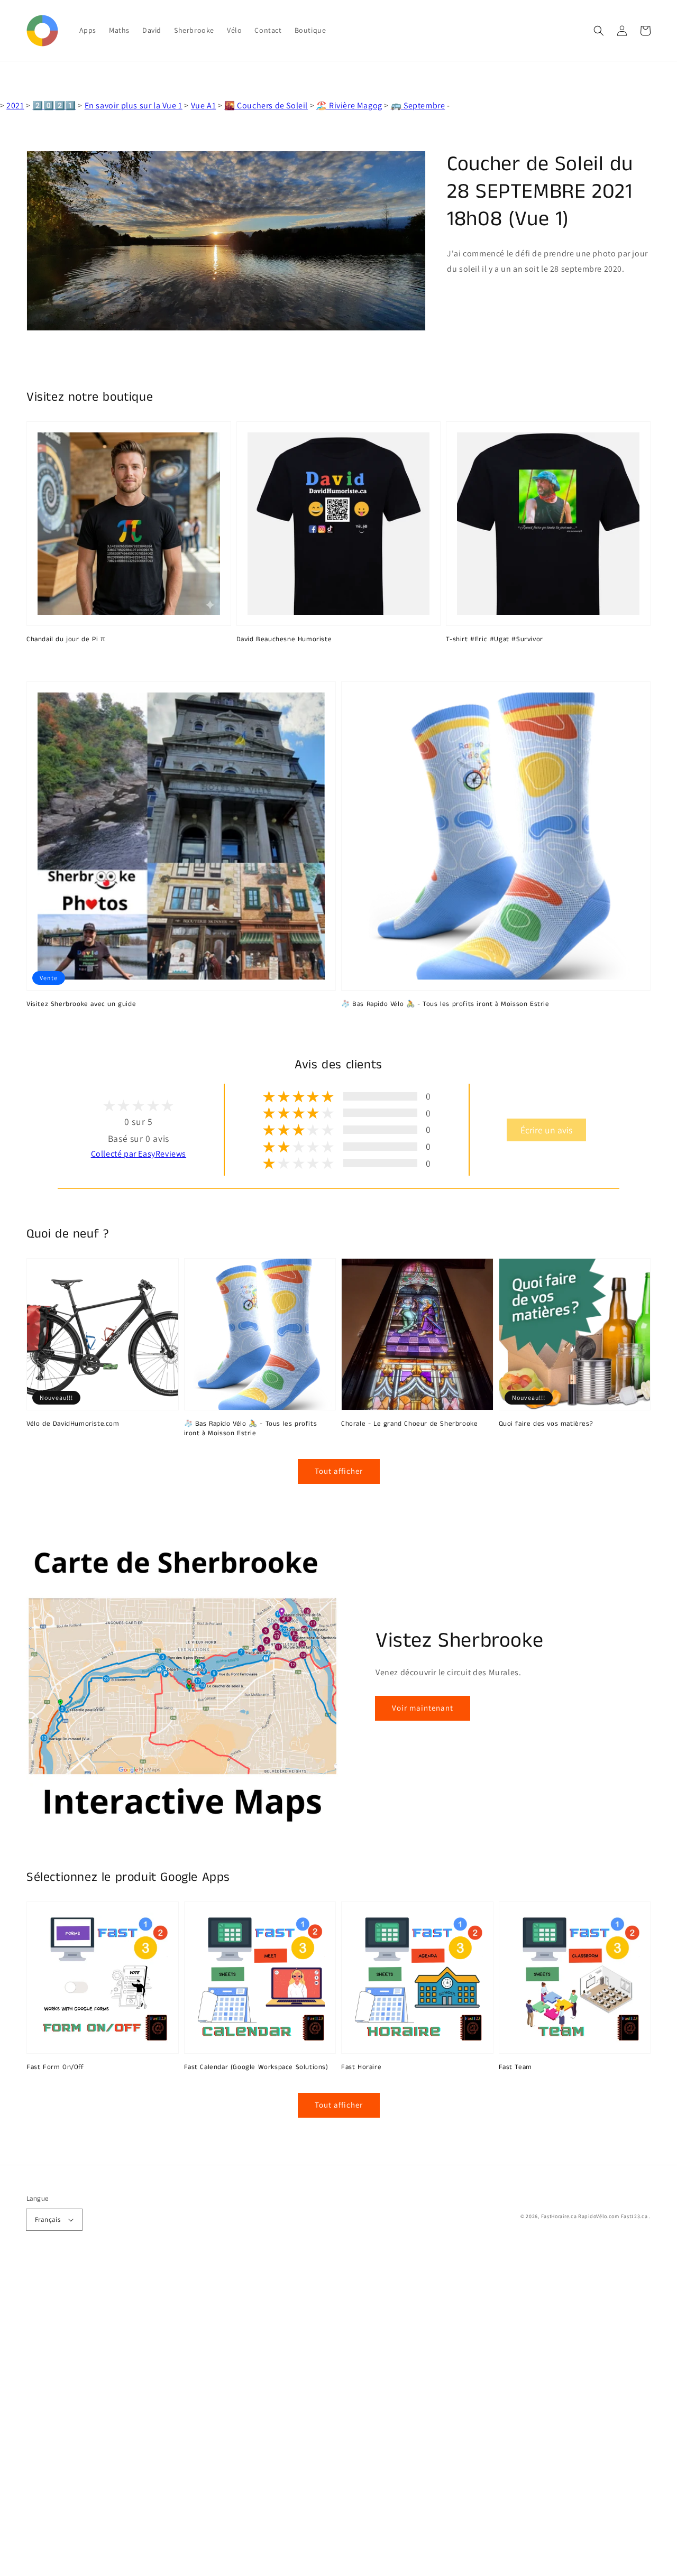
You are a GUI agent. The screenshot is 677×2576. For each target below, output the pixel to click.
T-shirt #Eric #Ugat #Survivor (494, 640)
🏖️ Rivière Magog (349, 105)
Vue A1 (204, 105)
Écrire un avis (546, 1130)
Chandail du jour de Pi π (66, 640)
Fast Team (515, 2067)
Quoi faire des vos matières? (546, 1424)
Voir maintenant (423, 1708)
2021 (15, 105)
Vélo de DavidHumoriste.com (73, 1424)
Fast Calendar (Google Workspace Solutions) (256, 2067)
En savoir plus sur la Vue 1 (134, 105)
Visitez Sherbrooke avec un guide (81, 1004)
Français (48, 2219)
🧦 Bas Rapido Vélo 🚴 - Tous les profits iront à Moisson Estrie (445, 1004)
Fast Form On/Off (55, 2067)
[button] (599, 31)
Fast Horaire (361, 2067)
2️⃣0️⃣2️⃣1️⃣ (54, 105)
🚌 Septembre (418, 105)
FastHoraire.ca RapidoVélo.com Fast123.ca (594, 2216)
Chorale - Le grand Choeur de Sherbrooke (409, 1424)
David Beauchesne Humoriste (284, 640)
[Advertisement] (317, 2417)
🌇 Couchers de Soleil (266, 105)
